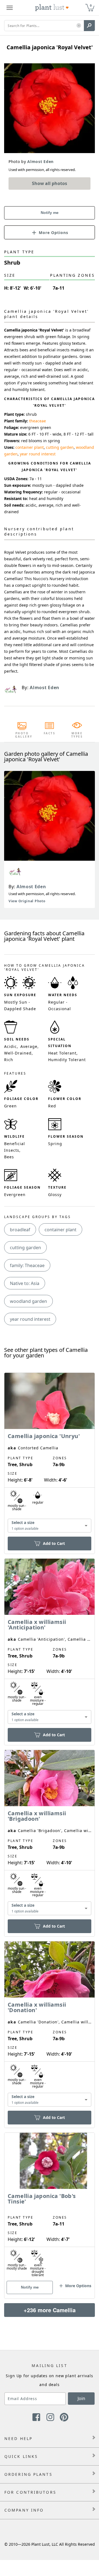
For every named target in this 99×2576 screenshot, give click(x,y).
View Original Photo (27, 901)
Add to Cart (54, 1543)
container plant (30, 447)
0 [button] (91, 5)
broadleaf (20, 1230)
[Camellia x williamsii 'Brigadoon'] (50, 1834)
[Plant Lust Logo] (52, 8)
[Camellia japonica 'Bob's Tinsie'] (50, 2206)
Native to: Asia (25, 1283)
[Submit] (89, 26)
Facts (50, 733)
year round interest (38, 454)
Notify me (50, 213)
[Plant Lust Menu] (10, 8)
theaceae (38, 421)
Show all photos (50, 183)
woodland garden (28, 1301)
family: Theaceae (27, 1265)
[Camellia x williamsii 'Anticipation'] (50, 1642)
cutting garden (60, 447)
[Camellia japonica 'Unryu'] (50, 1454)
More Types (77, 735)
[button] (79, 26)
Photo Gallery (22, 735)
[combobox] (50, 1525)
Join (81, 2398)
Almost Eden (31, 887)
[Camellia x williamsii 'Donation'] (50, 2025)
